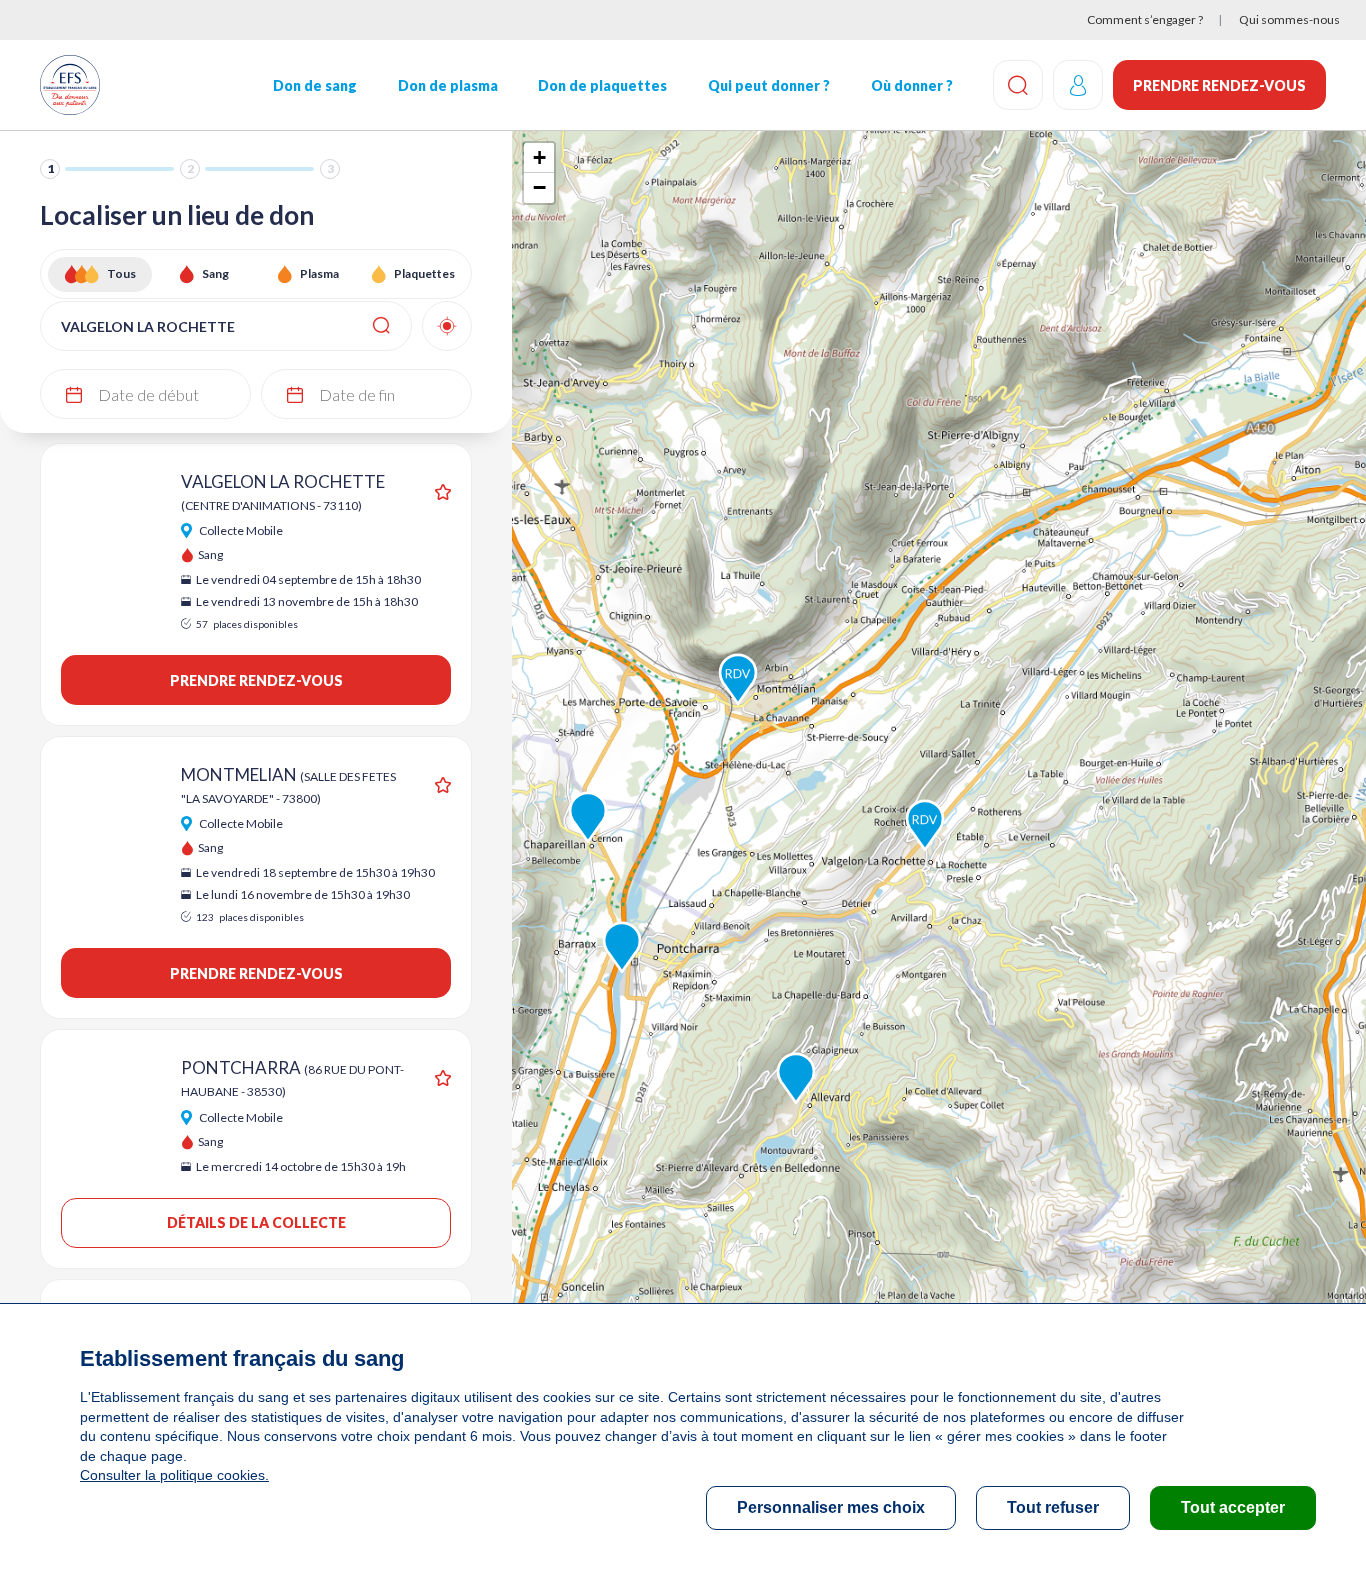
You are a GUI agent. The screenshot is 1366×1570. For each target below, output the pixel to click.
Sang (215, 273)
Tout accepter (1233, 1507)
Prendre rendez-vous (1219, 85)
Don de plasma (448, 85)
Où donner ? (912, 85)
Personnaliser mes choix (831, 1507)
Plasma (319, 273)
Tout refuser (1053, 1507)
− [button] (539, 187)
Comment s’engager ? (1145, 19)
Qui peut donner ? (769, 85)
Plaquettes (424, 273)
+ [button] (539, 157)
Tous (121, 273)
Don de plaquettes (602, 85)
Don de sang (315, 85)
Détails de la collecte (256, 1222)
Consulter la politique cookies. (174, 1475)
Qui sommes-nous (1289, 19)
